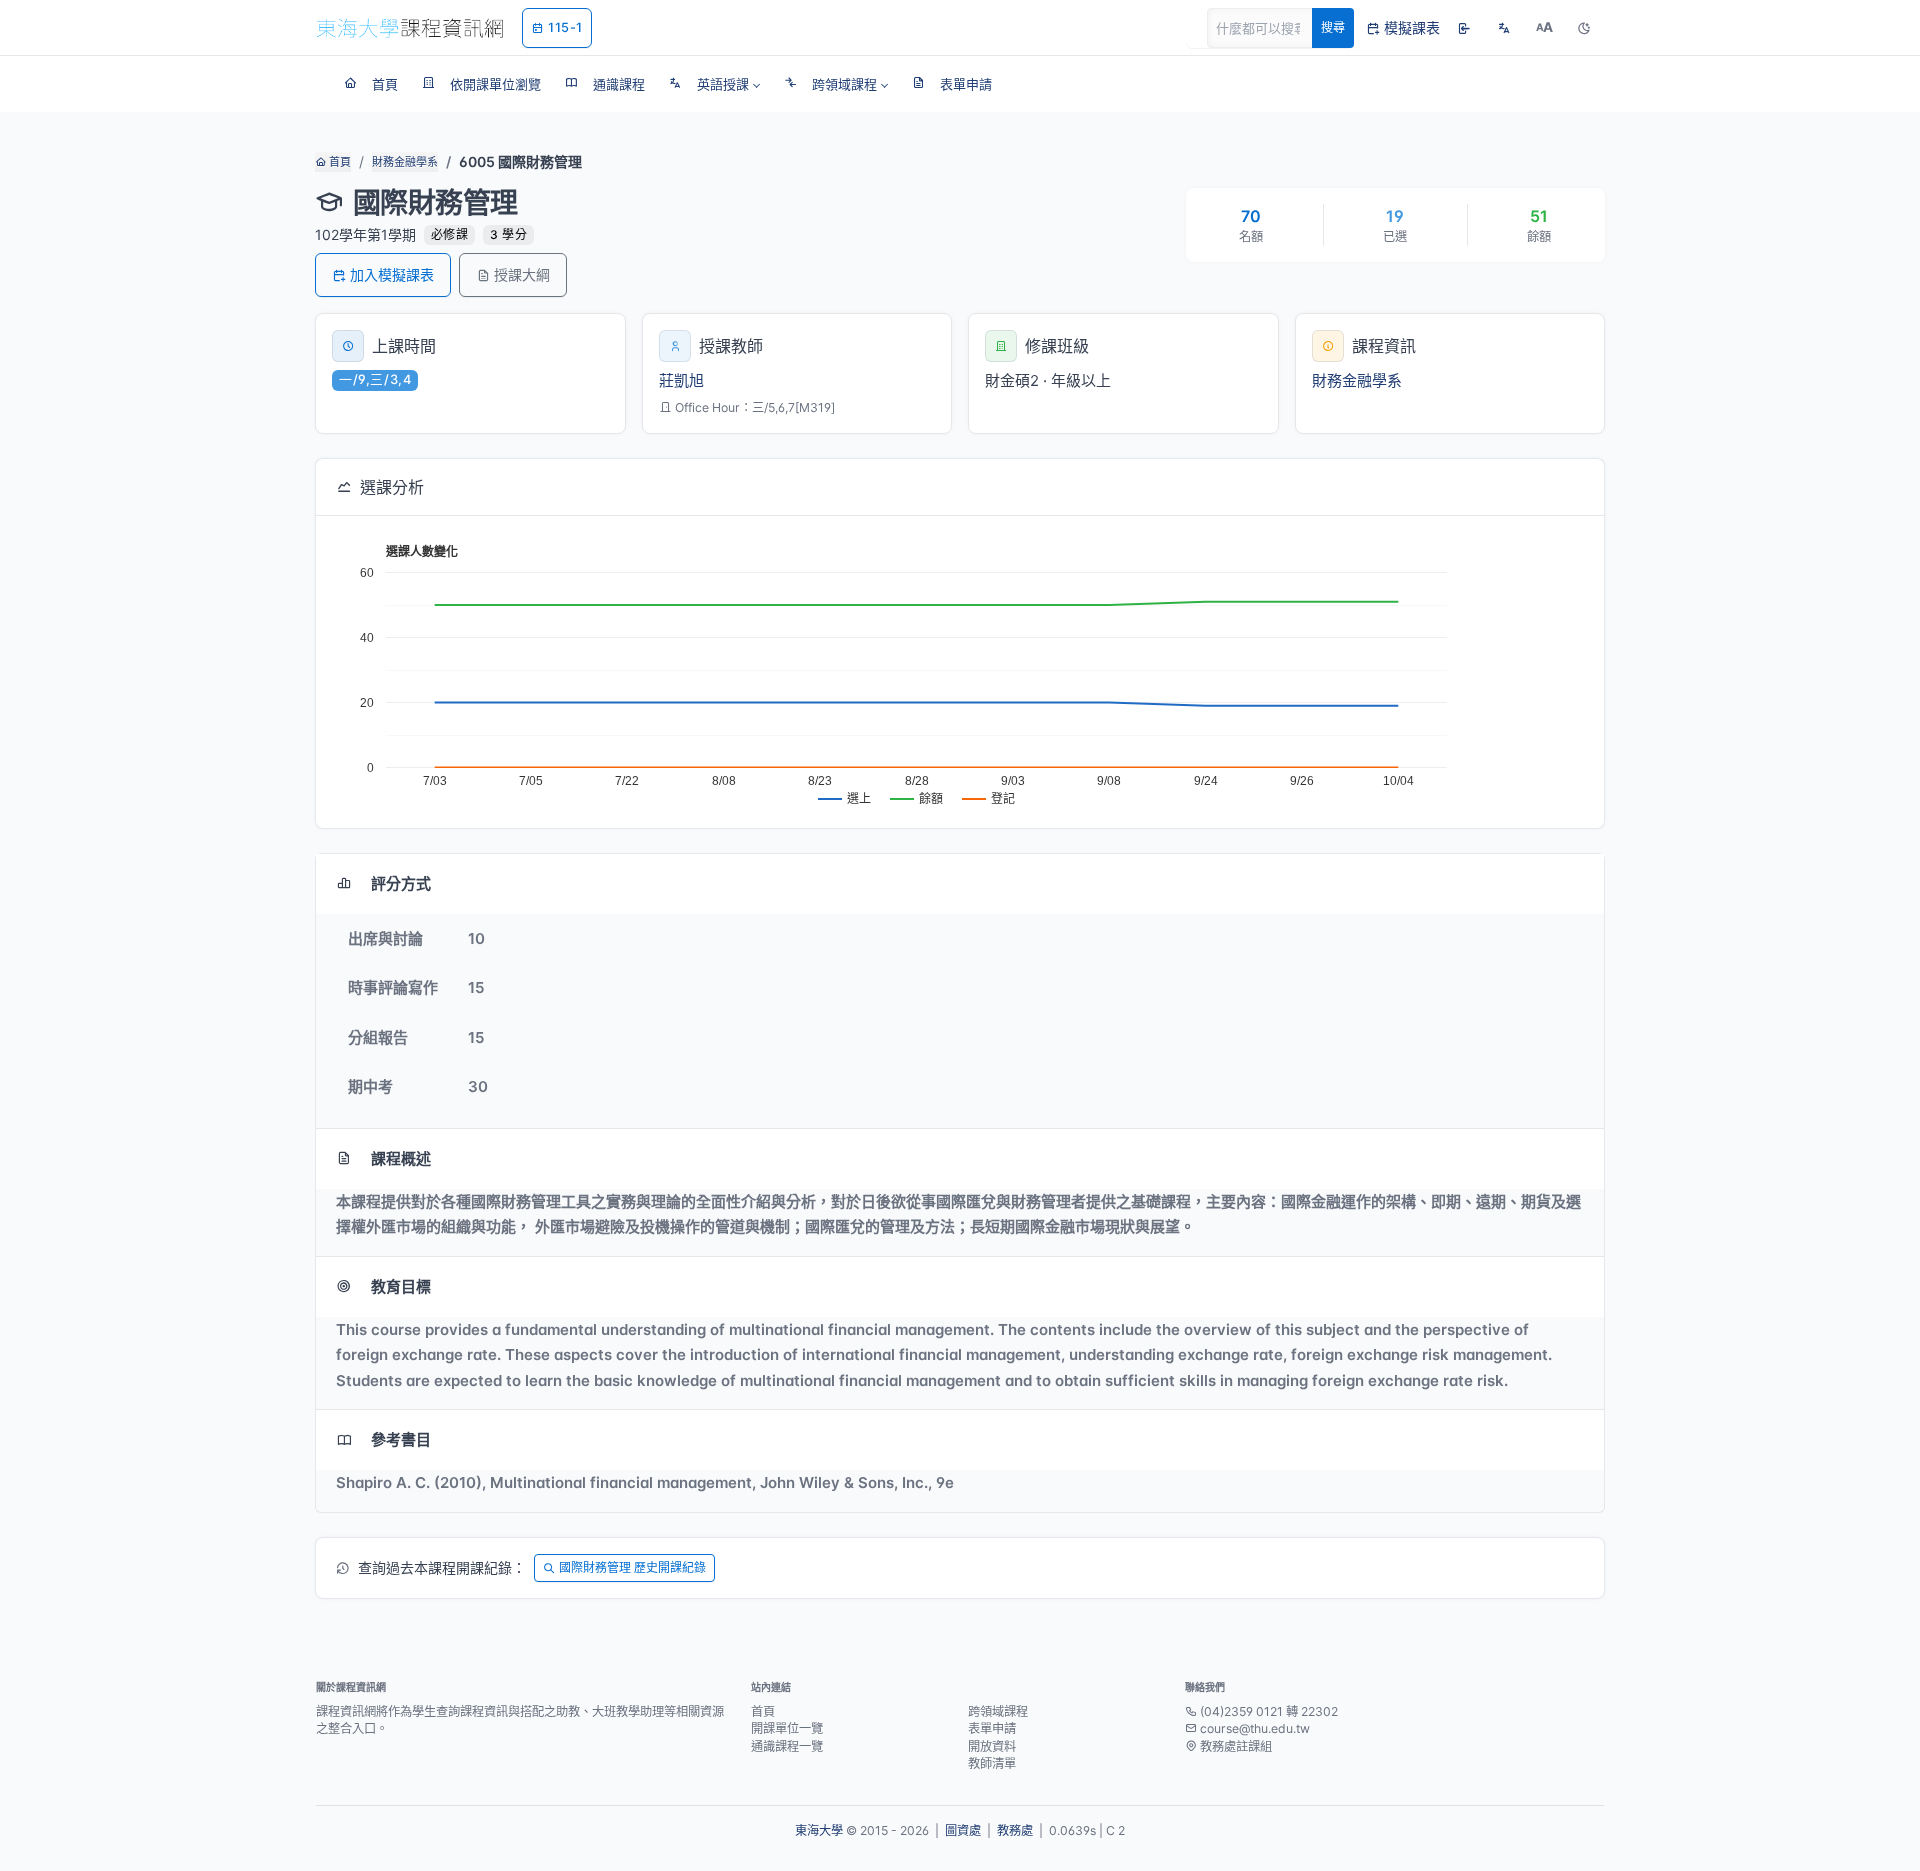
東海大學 (819, 1830)
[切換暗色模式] (1584, 28)
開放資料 (992, 1746)
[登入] (1464, 28)
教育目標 (401, 1286)
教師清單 (992, 1763)
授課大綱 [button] (522, 274)
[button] (714, 84)
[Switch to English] (1504, 28)
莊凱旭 (681, 380)
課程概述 (401, 1158)
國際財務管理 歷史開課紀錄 (632, 1567)
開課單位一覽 (787, 1728)
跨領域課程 (998, 1711)
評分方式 (401, 883)
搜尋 (1333, 27)
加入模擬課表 (392, 274)
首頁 (338, 162)
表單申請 (992, 1728)
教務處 (1015, 1830)
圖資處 (963, 1830)
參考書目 (401, 1439)
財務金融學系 (405, 162)
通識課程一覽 (787, 1746)
